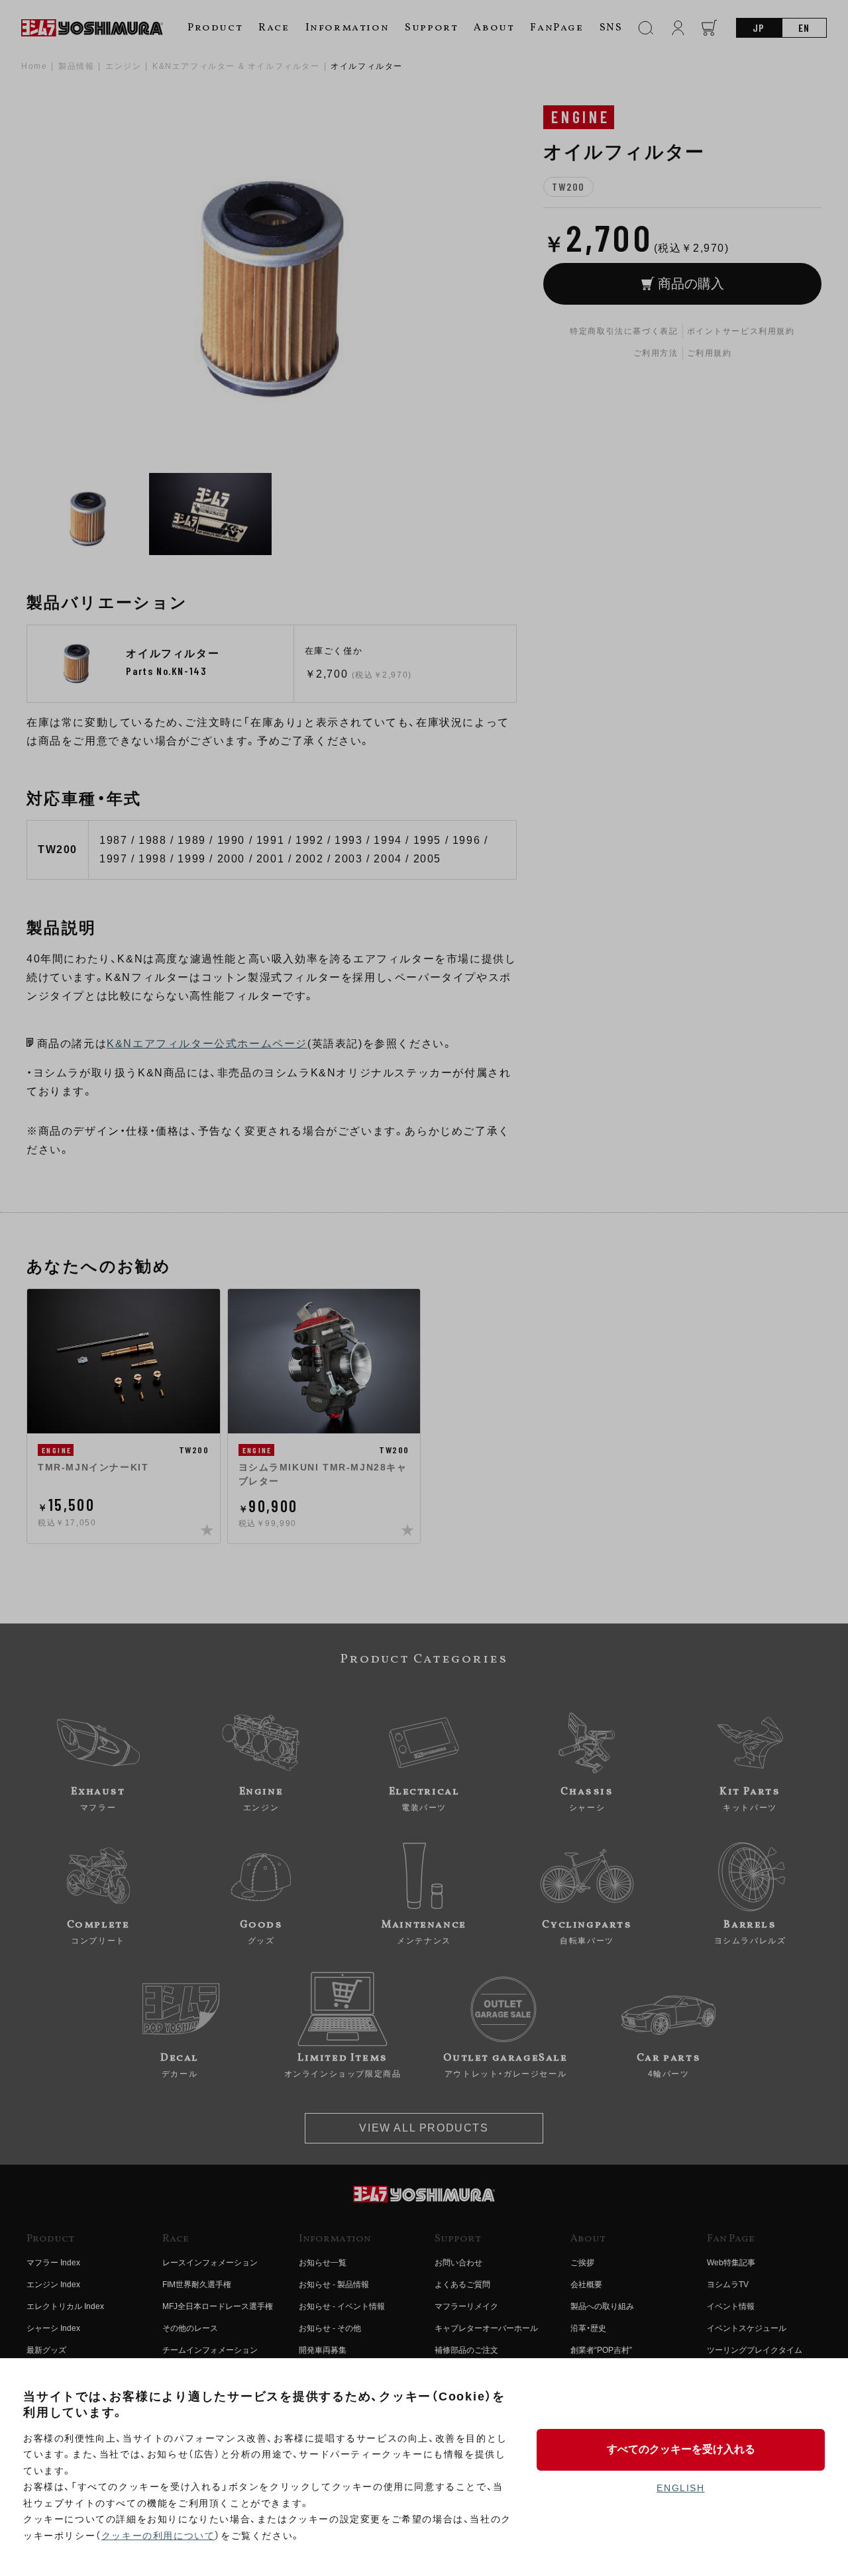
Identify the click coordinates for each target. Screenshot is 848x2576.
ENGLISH (680, 2488)
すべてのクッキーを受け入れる (681, 2449)
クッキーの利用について (158, 2536)
